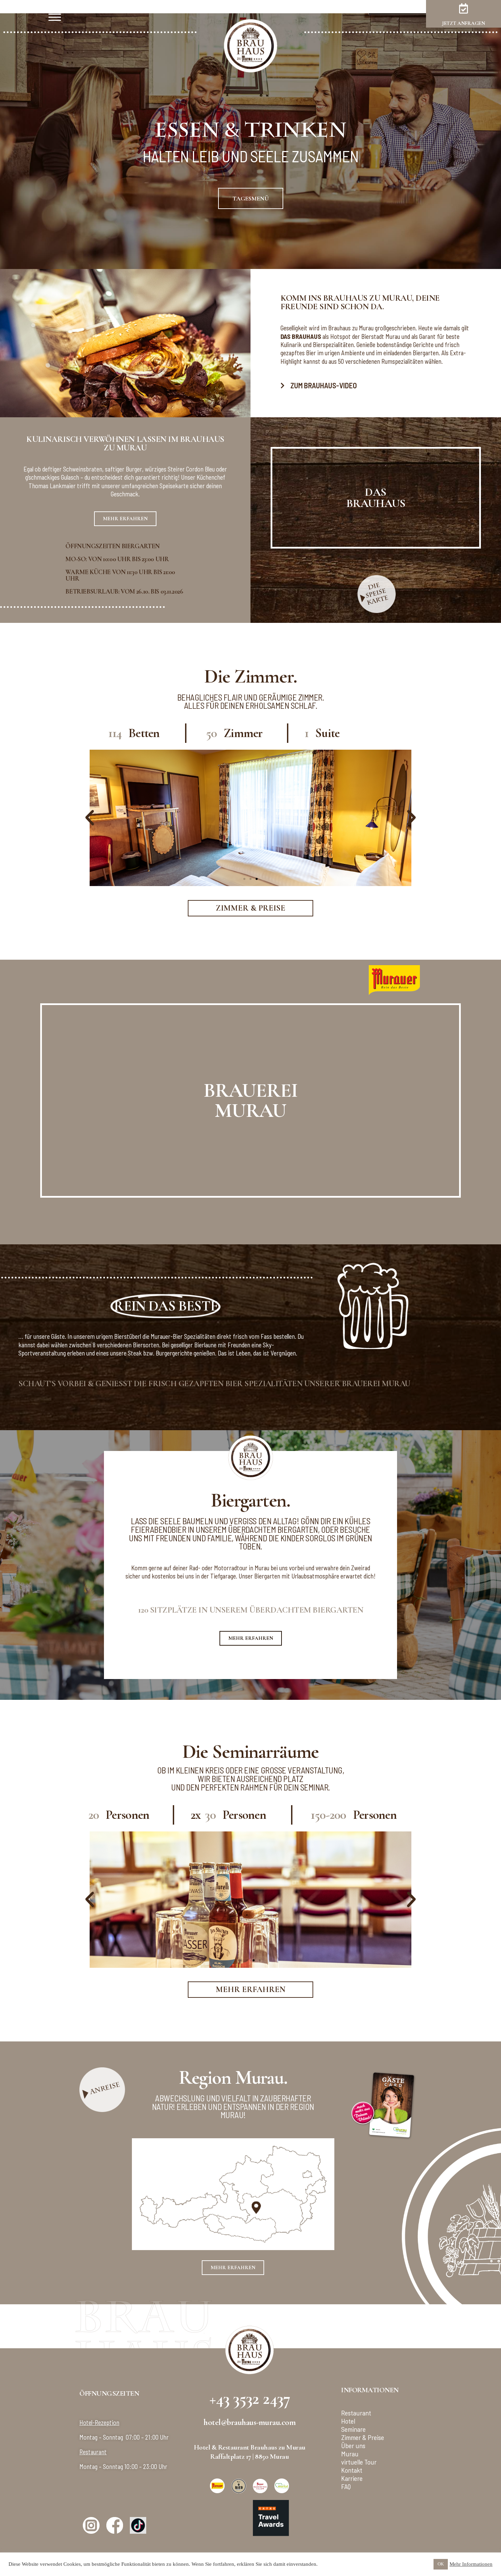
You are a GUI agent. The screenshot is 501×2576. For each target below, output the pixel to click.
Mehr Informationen (471, 2564)
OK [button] (441, 2564)
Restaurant (356, 2413)
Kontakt (352, 2470)
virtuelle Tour (359, 2462)
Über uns (353, 2445)
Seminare (353, 2429)
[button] (90, 818)
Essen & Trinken (250, 131)
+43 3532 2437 (250, 2398)
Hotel (348, 2421)
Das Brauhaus (376, 498)
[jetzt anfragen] (464, 9)
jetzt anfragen (464, 23)
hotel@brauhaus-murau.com (249, 2422)
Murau (350, 2454)
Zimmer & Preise (363, 2437)
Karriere (352, 2478)
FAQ (346, 2486)
